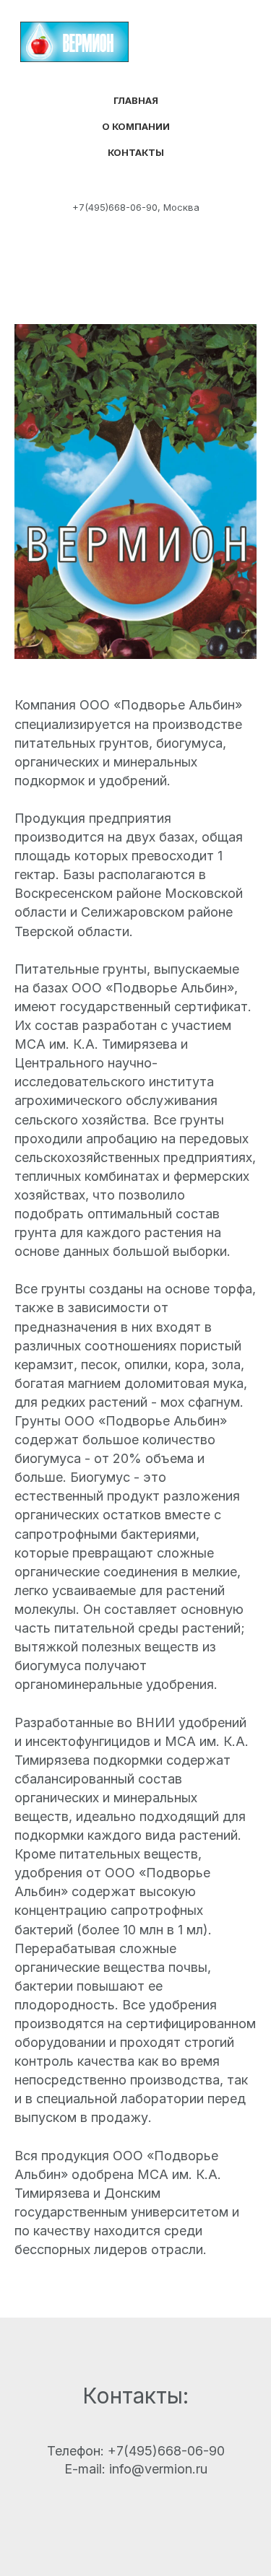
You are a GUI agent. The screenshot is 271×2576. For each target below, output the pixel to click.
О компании (136, 126)
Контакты (136, 152)
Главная (136, 100)
